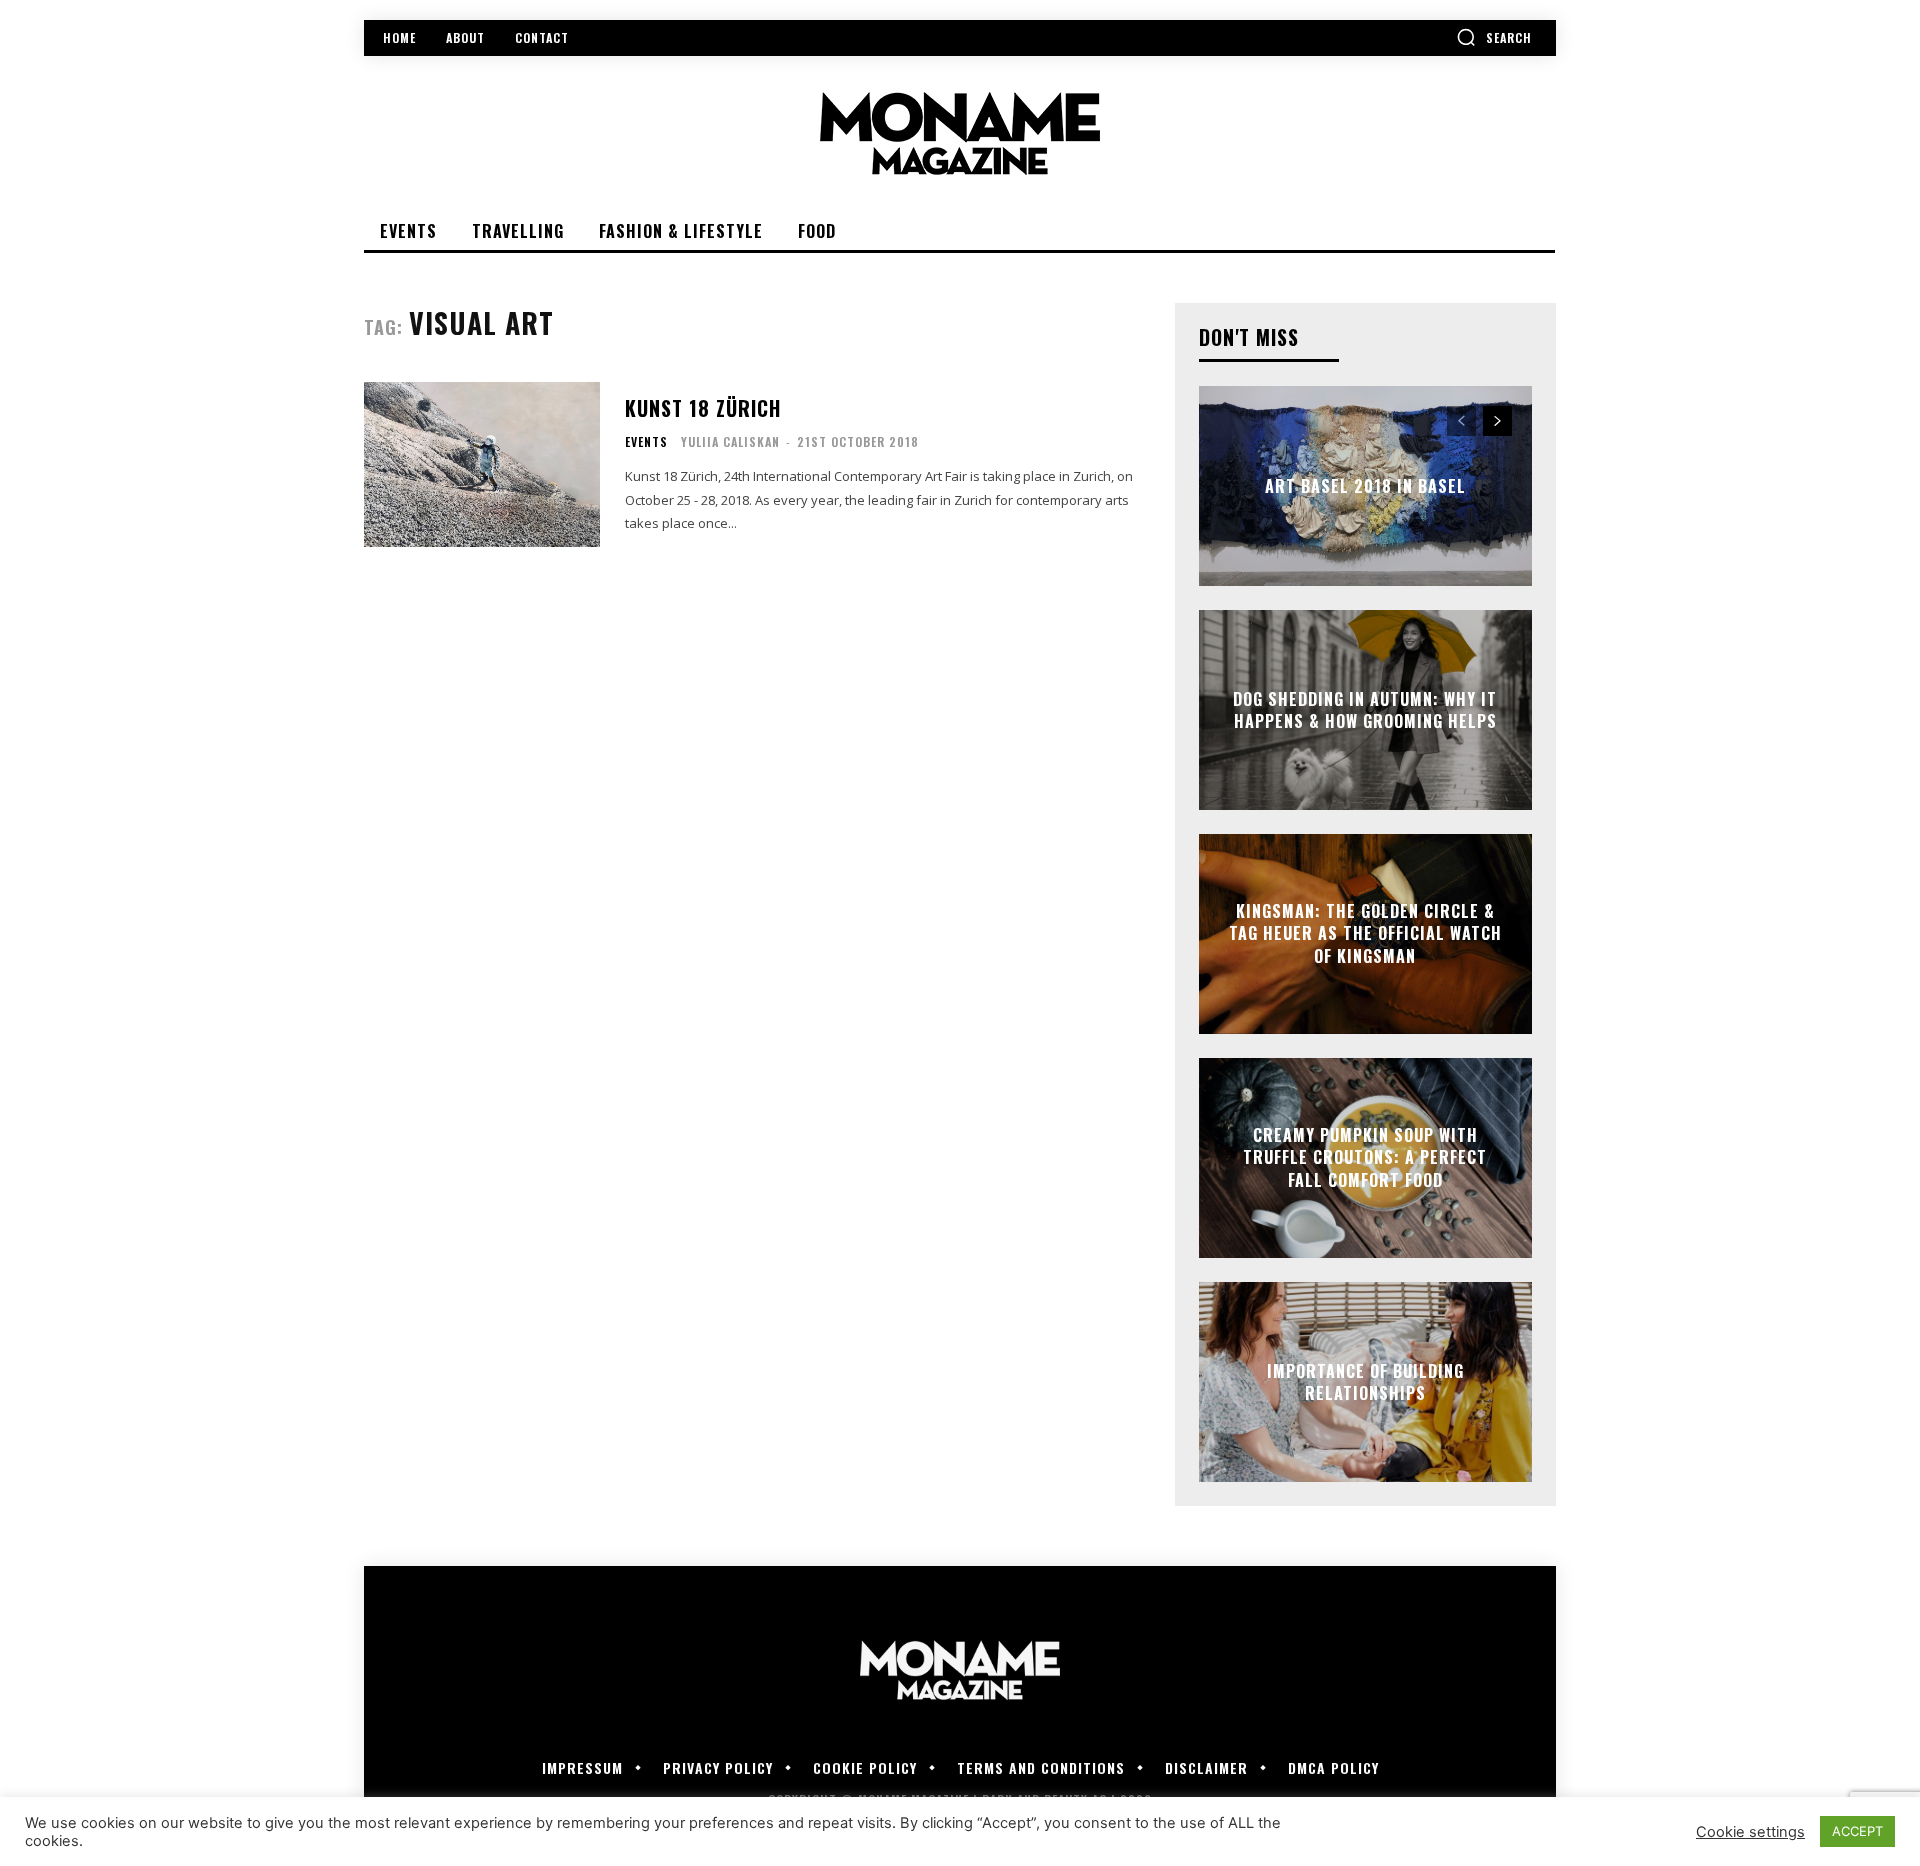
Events (646, 442)
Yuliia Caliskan (730, 441)
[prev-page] (1461, 421)
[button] (1494, 37)
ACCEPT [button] (1857, 1831)
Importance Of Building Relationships (1365, 1382)
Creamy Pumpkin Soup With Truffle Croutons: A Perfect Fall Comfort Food (1365, 1157)
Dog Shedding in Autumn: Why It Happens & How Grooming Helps (1365, 710)
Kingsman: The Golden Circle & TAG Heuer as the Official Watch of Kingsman (1365, 933)
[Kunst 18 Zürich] (482, 464)
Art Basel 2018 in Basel (1365, 486)
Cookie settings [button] (1750, 1832)
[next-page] (1497, 421)
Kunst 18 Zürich (703, 408)
